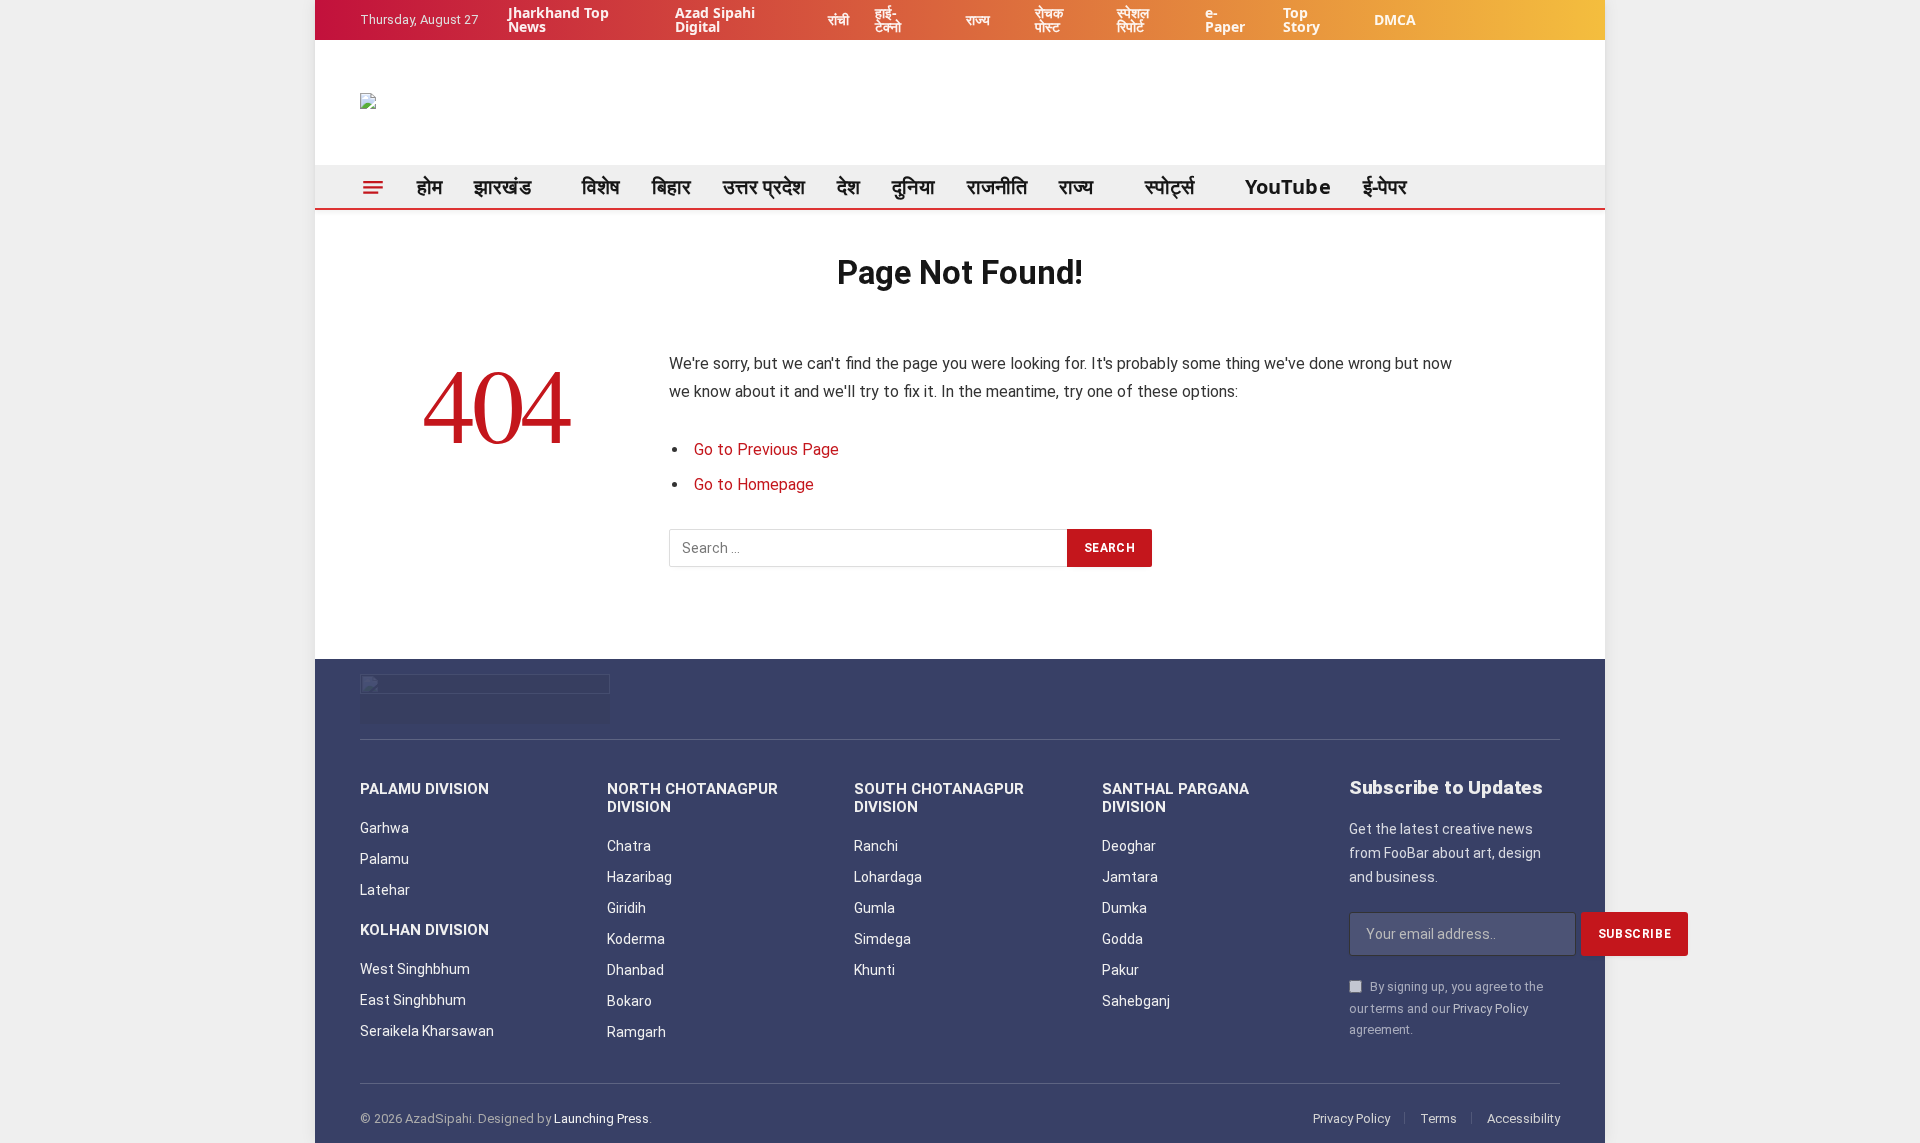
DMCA (1395, 19)
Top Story (1301, 19)
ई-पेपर (1385, 186)
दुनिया (913, 186)
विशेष (601, 186)
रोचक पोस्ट (1049, 19)
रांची (838, 19)
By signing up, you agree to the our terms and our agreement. (1446, 1008)
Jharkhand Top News (558, 19)
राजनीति (997, 186)
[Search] (1552, 187)
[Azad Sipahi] (460, 113)
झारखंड (502, 186)
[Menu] (373, 187)
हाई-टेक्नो (888, 19)
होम (429, 186)
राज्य (978, 19)
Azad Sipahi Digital (715, 19)
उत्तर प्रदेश (764, 186)
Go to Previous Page (766, 449)
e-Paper (1225, 19)
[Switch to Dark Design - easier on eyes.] (1545, 20)
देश (848, 186)
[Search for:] (869, 548)
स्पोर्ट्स (1169, 186)
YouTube (1288, 186)
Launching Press (601, 1118)
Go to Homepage (754, 484)
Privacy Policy (1490, 1008)
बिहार (671, 186)
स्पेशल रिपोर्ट (1133, 19)
